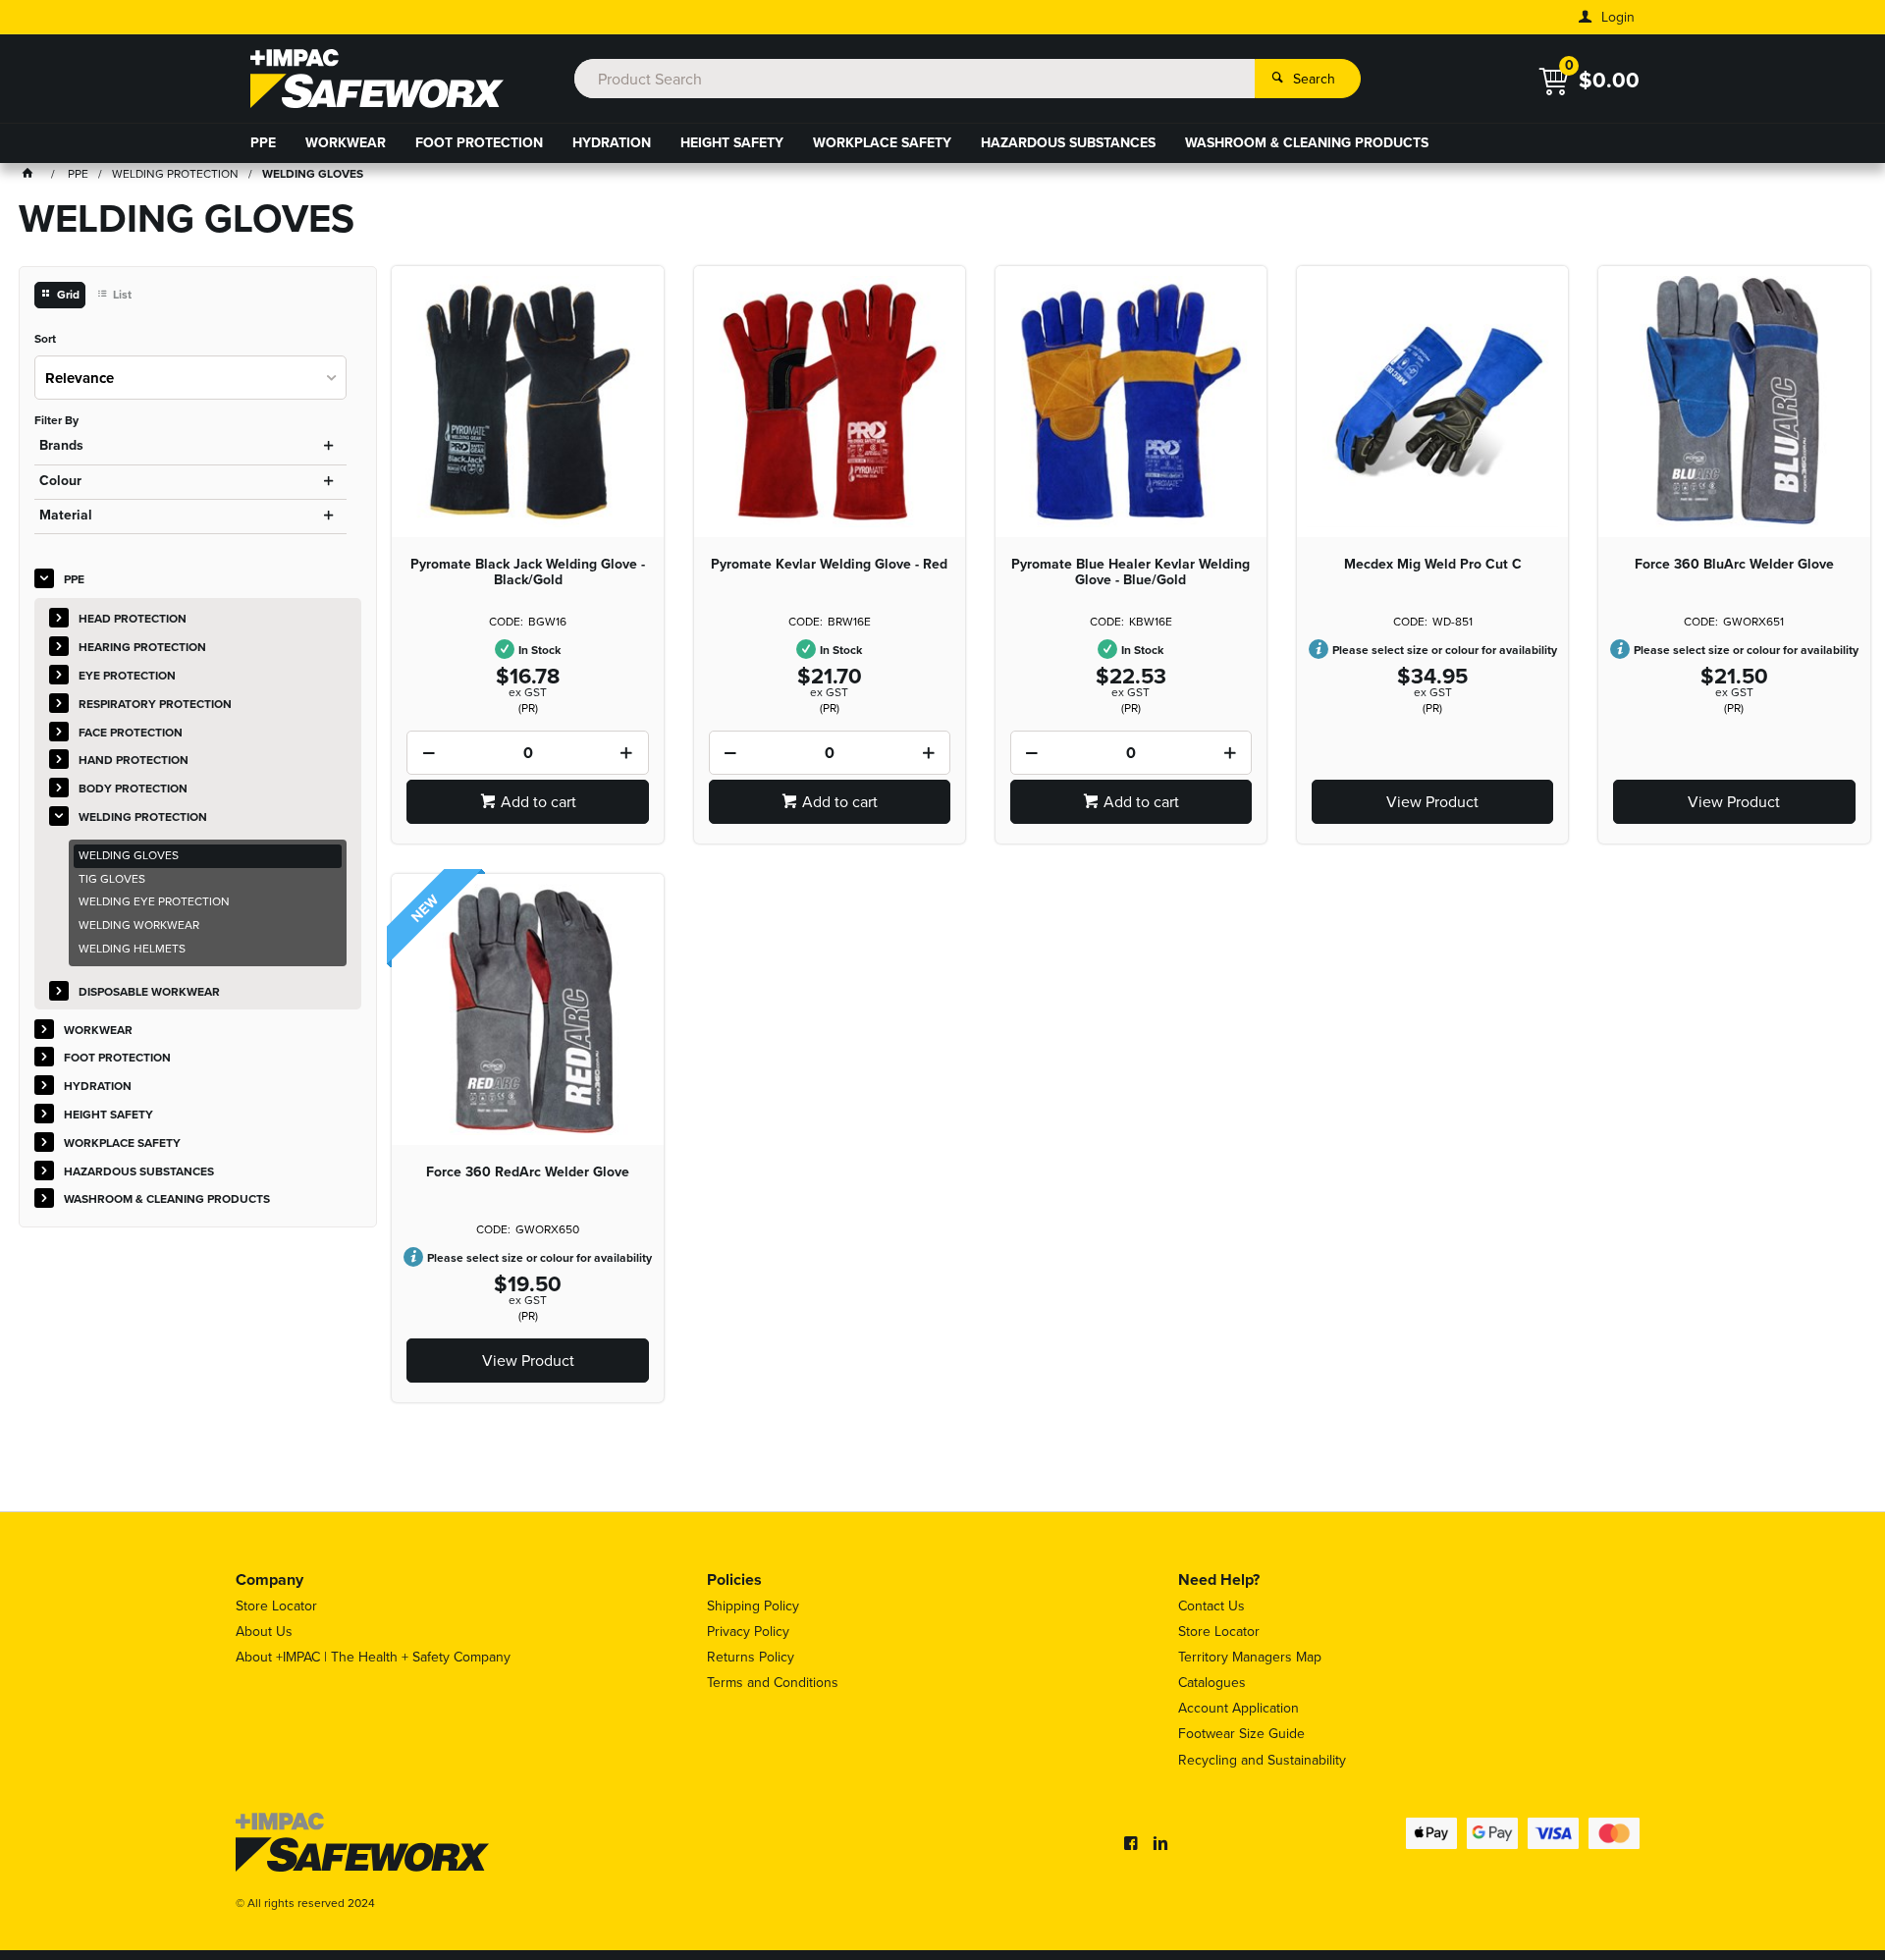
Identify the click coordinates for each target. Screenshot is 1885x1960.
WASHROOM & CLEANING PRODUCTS (1307, 143)
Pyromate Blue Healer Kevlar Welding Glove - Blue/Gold (1131, 572)
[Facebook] (1131, 1843)
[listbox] (190, 378)
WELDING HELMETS (132, 949)
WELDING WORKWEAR (139, 925)
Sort (45, 340)
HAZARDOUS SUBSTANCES (1068, 143)
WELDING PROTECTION (143, 817)
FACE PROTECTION (131, 733)
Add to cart (539, 802)
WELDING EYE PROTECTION (154, 901)
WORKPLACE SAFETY (882, 143)
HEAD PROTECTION (133, 619)
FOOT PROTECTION (479, 143)
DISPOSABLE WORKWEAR (149, 992)
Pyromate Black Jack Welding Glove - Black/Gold (528, 572)
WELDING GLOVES (129, 855)
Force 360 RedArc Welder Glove (528, 1172)
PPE (263, 143)
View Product (1432, 802)
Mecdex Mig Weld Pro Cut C (1433, 565)
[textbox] (915, 79)
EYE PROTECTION (127, 676)
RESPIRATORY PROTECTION (155, 704)
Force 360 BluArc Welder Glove (1734, 565)
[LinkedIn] (1160, 1843)
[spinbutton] (527, 753)
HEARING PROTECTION (142, 647)
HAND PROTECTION (134, 760)
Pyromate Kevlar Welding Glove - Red (829, 565)
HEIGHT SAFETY (732, 143)
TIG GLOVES (112, 879)
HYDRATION (612, 143)
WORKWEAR (346, 143)
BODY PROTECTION (133, 789)
